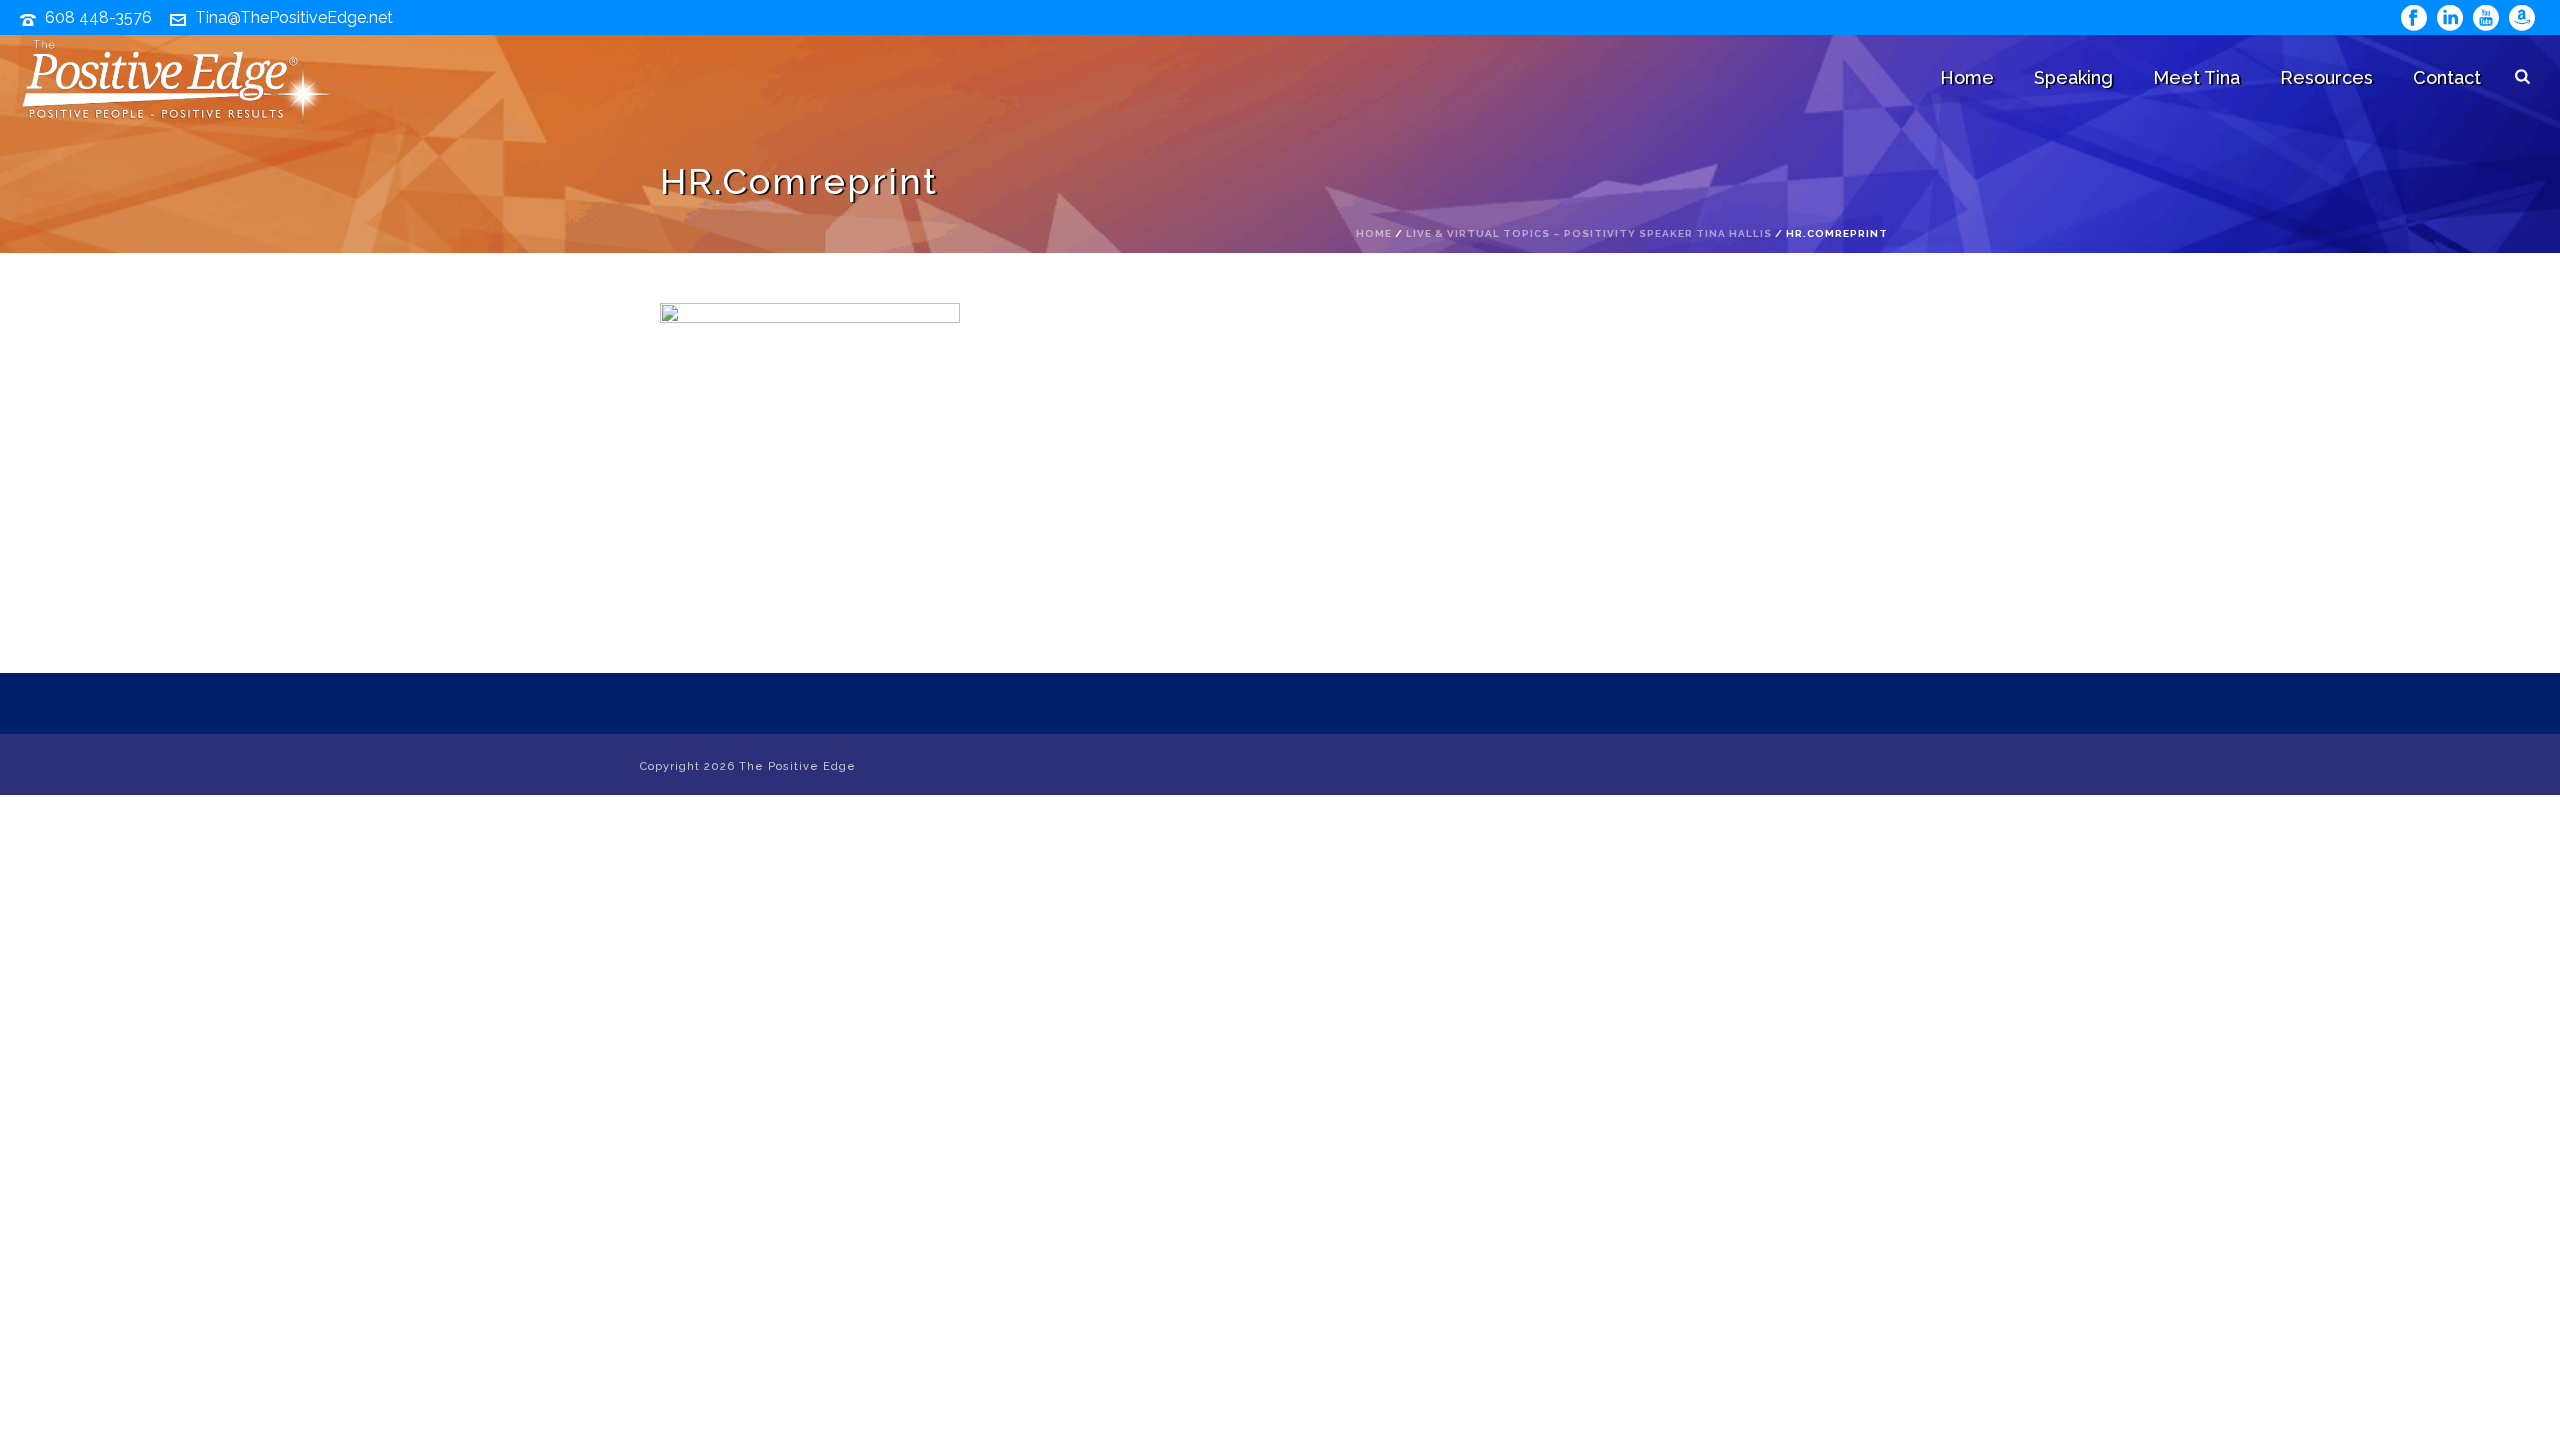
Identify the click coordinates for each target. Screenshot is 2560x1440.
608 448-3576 (98, 17)
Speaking (2073, 77)
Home (1967, 77)
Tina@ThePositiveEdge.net (294, 17)
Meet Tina (2196, 77)
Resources (2326, 77)
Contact (2447, 77)
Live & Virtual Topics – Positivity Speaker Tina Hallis (1589, 233)
